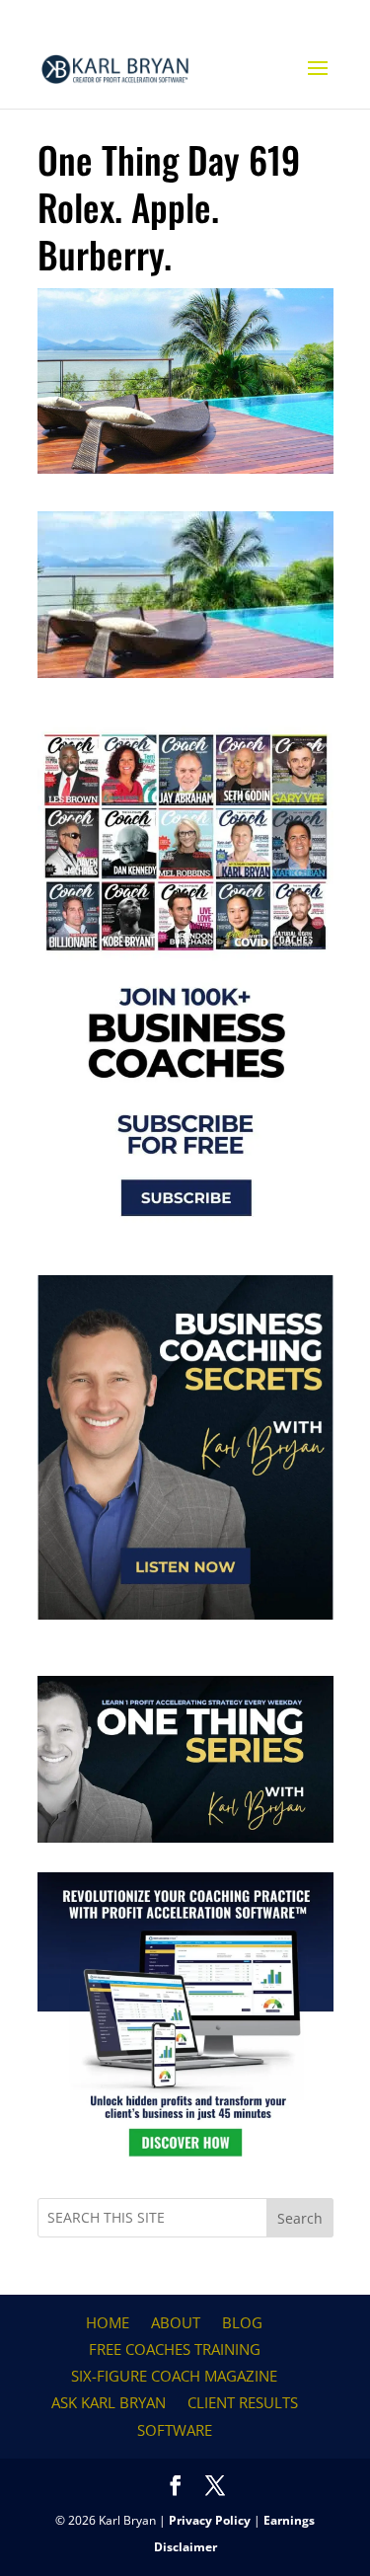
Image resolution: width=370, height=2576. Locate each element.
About (176, 2322)
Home (108, 2322)
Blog (242, 2322)
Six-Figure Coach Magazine (174, 2376)
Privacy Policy (210, 2520)
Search (300, 2218)
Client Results (243, 2402)
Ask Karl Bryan (109, 2402)
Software (175, 2430)
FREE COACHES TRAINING (175, 2349)
